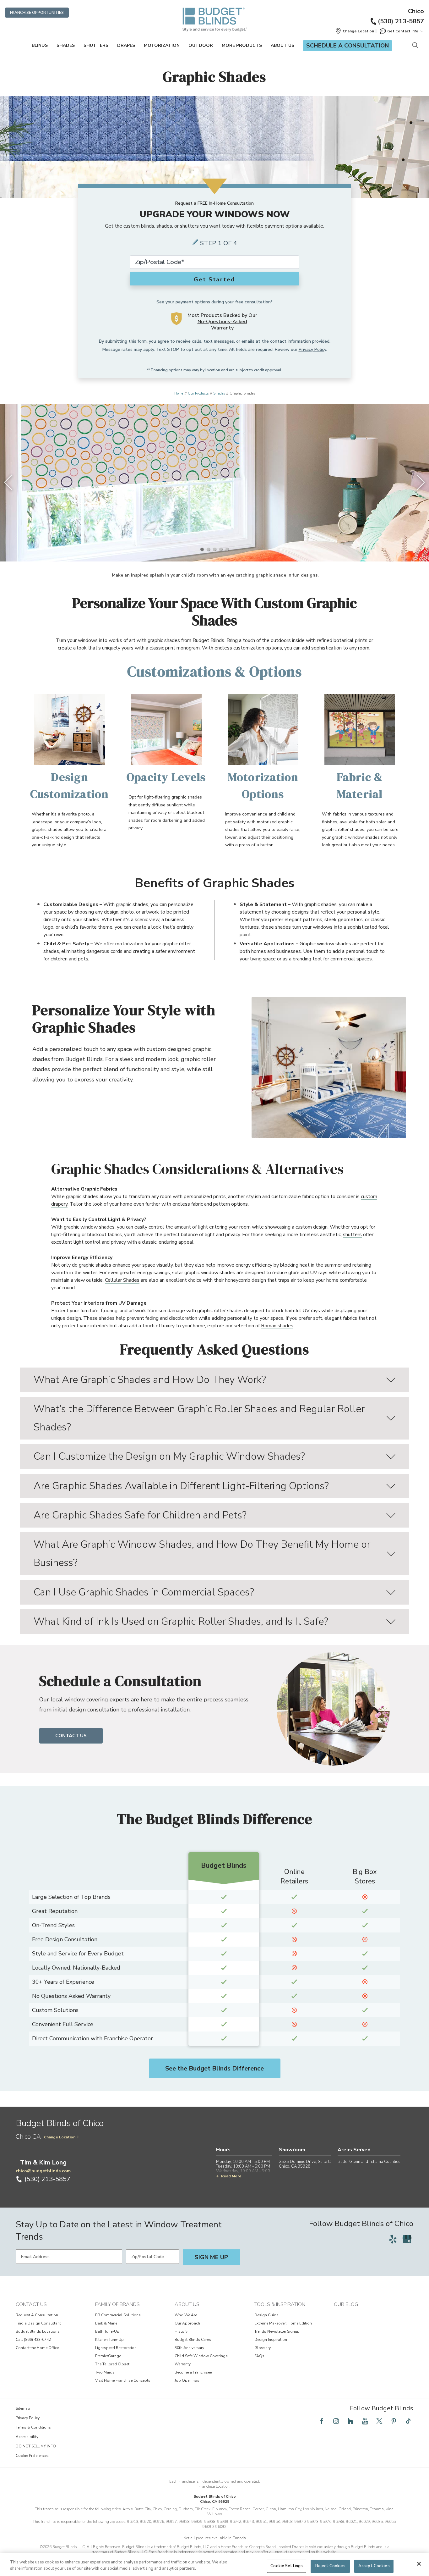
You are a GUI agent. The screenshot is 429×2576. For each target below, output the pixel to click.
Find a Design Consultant (38, 2323)
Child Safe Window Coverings (201, 2356)
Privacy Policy (312, 349)
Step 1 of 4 (219, 243)
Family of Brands (117, 2304)
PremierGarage (108, 2356)
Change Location (60, 2137)
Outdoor (201, 45)
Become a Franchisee (193, 2372)
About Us (282, 45)
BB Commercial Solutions (118, 2315)
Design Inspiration (271, 2340)
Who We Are (186, 2315)
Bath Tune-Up (107, 2331)
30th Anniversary (189, 2348)
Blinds (40, 45)
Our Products (198, 393)
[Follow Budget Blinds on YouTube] (365, 2421)
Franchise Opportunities (37, 13)
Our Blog (346, 2304)
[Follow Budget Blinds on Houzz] (350, 2421)
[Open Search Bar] (415, 46)
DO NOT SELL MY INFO (36, 2446)
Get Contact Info (403, 31)
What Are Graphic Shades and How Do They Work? (150, 1380)
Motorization (162, 45)
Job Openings (187, 2380)
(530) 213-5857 (401, 21)
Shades (66, 45)
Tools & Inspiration (280, 2304)
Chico (416, 11)
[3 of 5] (215, 549)
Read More (231, 2176)
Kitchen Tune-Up (109, 2340)
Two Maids (105, 2372)
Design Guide (266, 2315)
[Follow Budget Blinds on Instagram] (336, 2421)
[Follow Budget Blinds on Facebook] (322, 2421)
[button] (355, 31)
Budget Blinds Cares (193, 2340)
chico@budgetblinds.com (43, 2171)
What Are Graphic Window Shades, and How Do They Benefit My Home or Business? (202, 1553)
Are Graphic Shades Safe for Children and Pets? (140, 1515)
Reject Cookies (330, 2566)
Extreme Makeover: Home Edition (283, 2323)
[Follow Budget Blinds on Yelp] (393, 2239)
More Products (242, 45)
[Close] (419, 2564)
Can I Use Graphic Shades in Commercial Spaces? (144, 1592)
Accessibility (27, 2437)
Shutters (96, 45)
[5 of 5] (227, 549)
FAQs (259, 2356)
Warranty (183, 2364)
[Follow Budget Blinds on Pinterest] (394, 2421)
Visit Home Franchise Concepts (123, 2380)
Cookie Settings (287, 2566)
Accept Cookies (374, 2566)
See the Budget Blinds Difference (215, 2068)
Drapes (126, 45)
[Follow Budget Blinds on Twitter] (379, 2421)
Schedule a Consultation (348, 46)
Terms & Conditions (33, 2427)
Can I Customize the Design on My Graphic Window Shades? (169, 1456)
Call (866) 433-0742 (33, 2340)
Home (179, 393)
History (181, 2331)
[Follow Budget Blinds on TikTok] (408, 2421)
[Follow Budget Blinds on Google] (407, 2239)
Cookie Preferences (32, 2456)
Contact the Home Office (37, 2348)
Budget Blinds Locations (38, 2331)
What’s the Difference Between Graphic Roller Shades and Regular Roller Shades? (199, 1418)
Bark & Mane (106, 2323)
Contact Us (71, 1736)
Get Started (215, 279)
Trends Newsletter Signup (277, 2331)
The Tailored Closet (112, 2364)
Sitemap (23, 2408)
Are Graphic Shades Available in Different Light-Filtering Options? (181, 1486)
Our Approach (187, 2323)
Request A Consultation (37, 2315)
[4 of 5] (221, 549)
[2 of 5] (208, 549)
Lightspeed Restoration (116, 2348)
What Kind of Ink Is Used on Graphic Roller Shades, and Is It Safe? (181, 1621)
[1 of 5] (202, 549)
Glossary (263, 2348)
